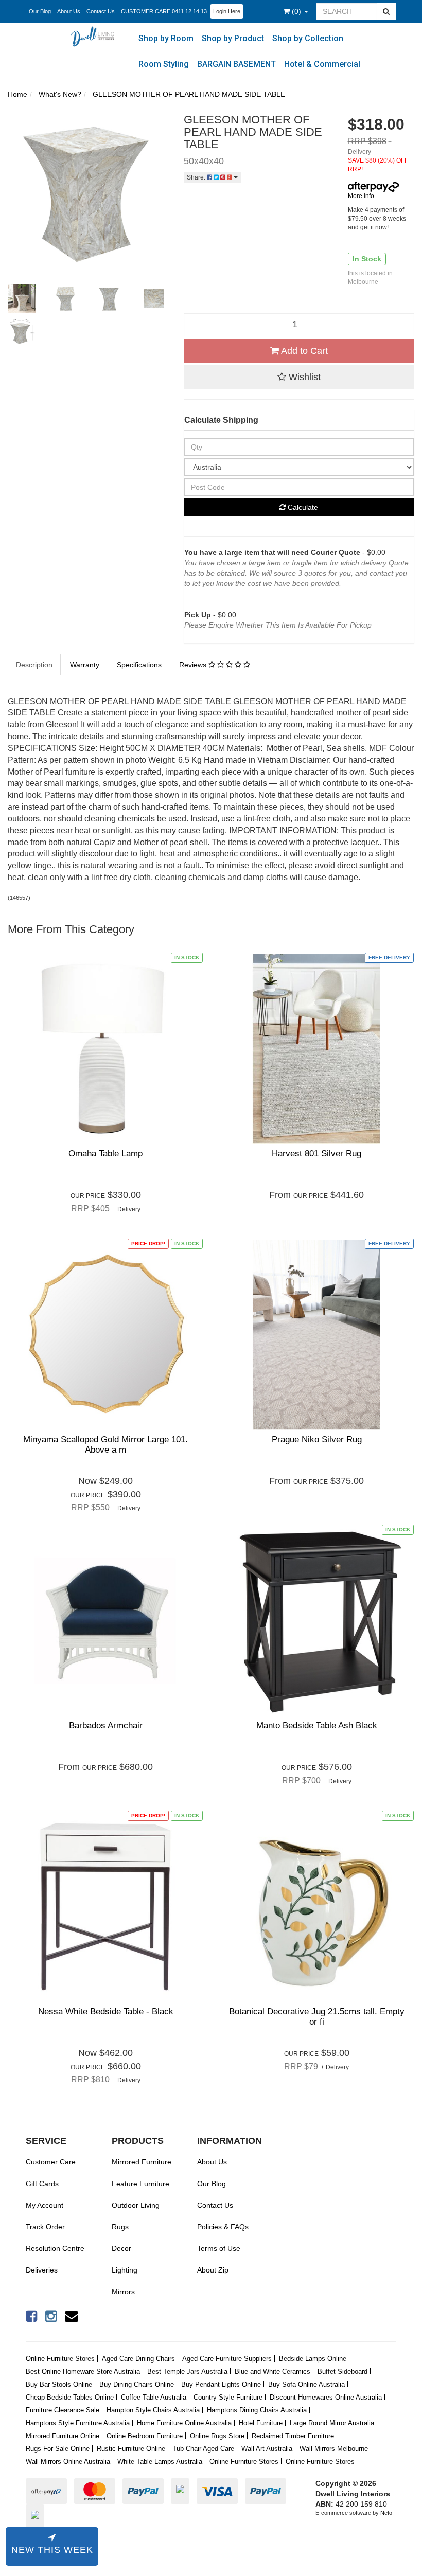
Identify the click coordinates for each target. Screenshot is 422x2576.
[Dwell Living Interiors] (95, 36)
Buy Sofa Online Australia (306, 2384)
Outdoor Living (136, 2205)
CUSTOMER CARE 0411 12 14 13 (164, 11)
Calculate (302, 507)
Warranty (85, 665)
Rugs (120, 2227)
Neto (386, 2513)
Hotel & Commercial (322, 64)
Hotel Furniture (261, 2423)
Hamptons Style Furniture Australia (78, 2423)
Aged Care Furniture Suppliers (227, 2359)
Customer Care (51, 2162)
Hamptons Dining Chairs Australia (257, 2410)
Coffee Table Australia (154, 2397)
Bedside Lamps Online (313, 2359)
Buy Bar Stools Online (59, 2384)
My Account (45, 2205)
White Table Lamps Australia (160, 2462)
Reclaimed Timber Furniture (293, 2436)
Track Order (45, 2227)
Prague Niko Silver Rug (317, 1439)
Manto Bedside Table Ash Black (317, 1725)
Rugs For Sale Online (58, 2449)
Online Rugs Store (217, 2436)
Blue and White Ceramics (272, 2372)
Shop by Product (233, 38)
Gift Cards (42, 2184)
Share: (197, 177)
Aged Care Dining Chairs (138, 2359)
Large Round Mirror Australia (332, 2423)
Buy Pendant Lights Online (221, 2384)
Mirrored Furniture (142, 2162)
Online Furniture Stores (60, 2359)
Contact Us (101, 11)
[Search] (386, 11)
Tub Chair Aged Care (203, 2449)
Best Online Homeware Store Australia (83, 2372)
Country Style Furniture (228, 2397)
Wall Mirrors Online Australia (68, 2462)
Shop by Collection (308, 38)
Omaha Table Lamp (105, 1153)
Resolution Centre (55, 2248)
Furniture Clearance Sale (63, 2410)
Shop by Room (166, 38)
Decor (121, 2248)
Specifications (139, 665)
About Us (69, 11)
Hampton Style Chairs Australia (153, 2410)
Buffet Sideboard (342, 2372)
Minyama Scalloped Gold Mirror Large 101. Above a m (105, 1445)
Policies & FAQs (223, 2227)
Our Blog (40, 11)
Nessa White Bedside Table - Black (106, 2011)
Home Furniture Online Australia (184, 2423)
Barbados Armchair (106, 1725)
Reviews (194, 665)
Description (34, 665)
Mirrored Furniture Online (63, 2436)
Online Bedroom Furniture (145, 2436)
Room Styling (164, 64)
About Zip (213, 2270)
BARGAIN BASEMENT (236, 64)
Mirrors (123, 2292)
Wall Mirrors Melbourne (334, 2449)
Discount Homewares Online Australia (326, 2397)
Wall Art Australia (267, 2449)
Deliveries (42, 2270)
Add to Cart (303, 351)
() (297, 11)
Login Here (227, 11)
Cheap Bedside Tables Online (70, 2397)
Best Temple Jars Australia (187, 2372)
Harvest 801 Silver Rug (316, 1153)
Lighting (125, 2270)
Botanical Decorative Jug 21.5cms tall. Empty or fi (317, 2017)
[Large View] (22, 299)
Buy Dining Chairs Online (137, 2384)
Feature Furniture (140, 2184)
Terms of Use (219, 2248)
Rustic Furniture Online (131, 2449)
